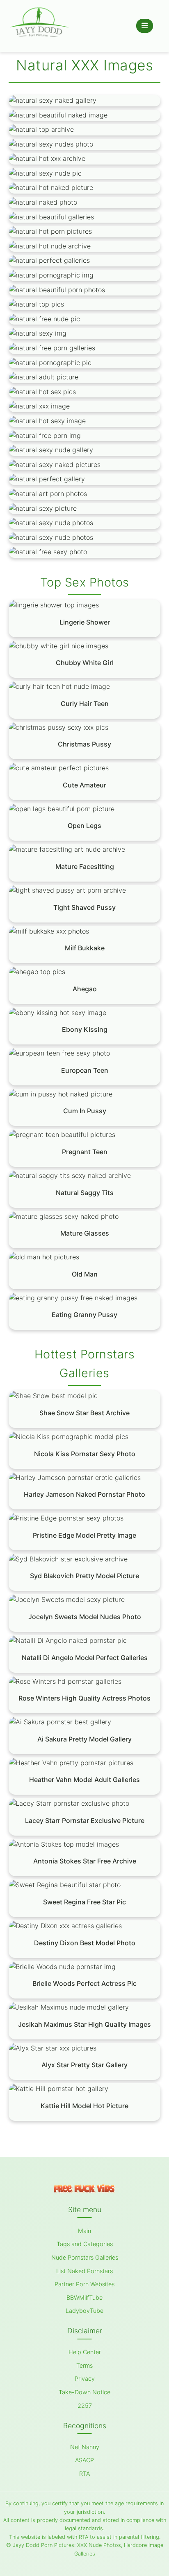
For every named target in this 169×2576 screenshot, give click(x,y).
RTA (84, 2473)
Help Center (85, 2352)
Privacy (85, 2379)
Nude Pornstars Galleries (85, 2257)
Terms (84, 2365)
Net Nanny (85, 2447)
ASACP (84, 2460)
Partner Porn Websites (84, 2284)
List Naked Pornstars (84, 2271)
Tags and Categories (85, 2244)
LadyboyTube (84, 2311)
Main (84, 2231)
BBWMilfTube (84, 2297)
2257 (85, 2406)
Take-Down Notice (84, 2392)
